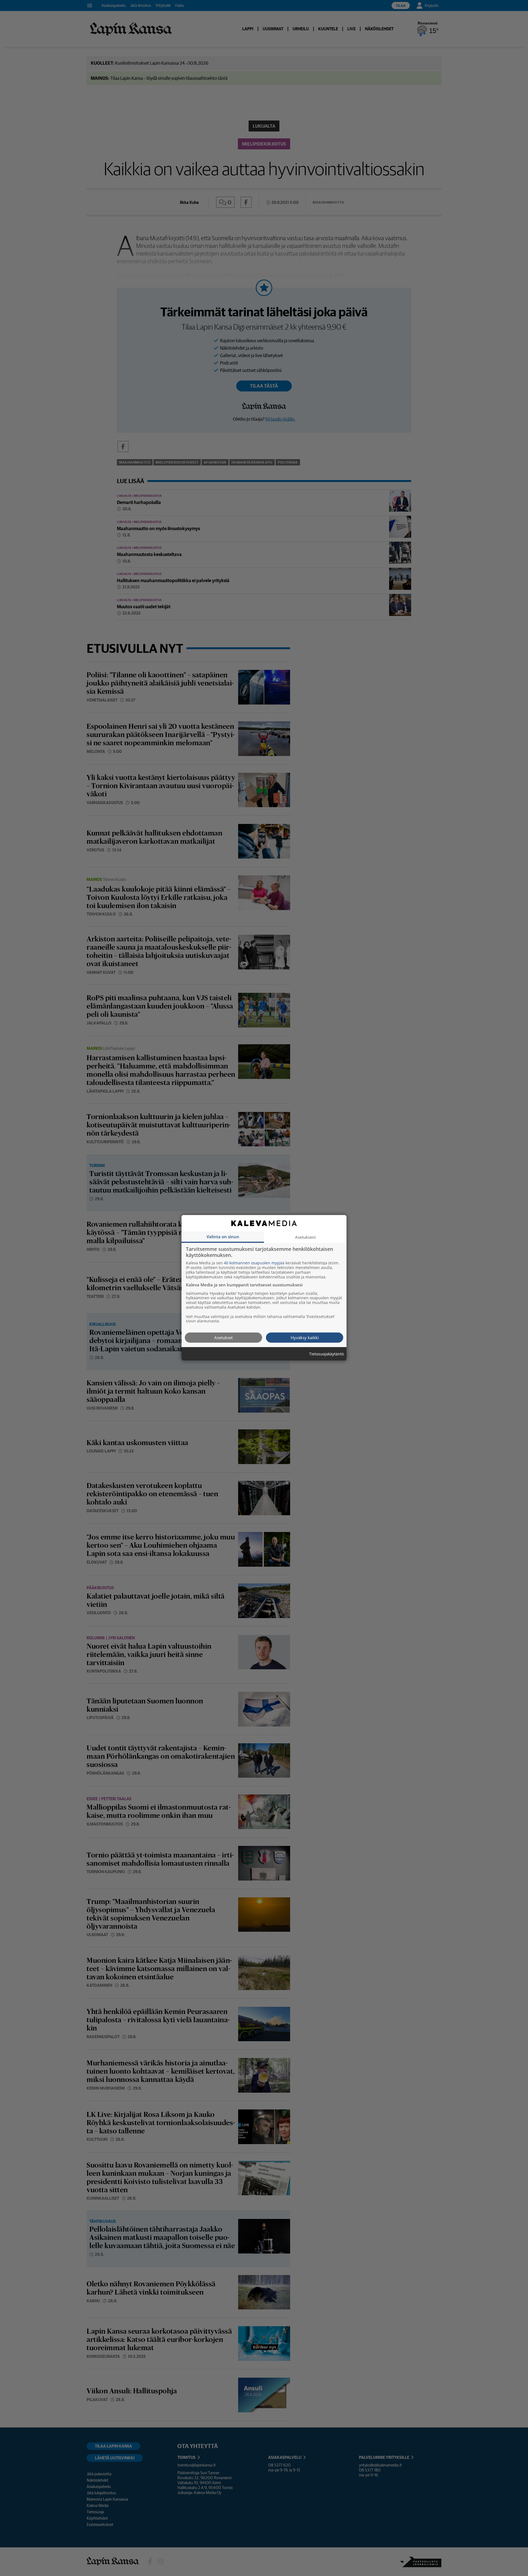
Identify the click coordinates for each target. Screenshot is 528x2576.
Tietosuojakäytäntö (326, 1354)
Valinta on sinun (223, 1237)
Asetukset (223, 1338)
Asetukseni (305, 1237)
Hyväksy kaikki (305, 1338)
